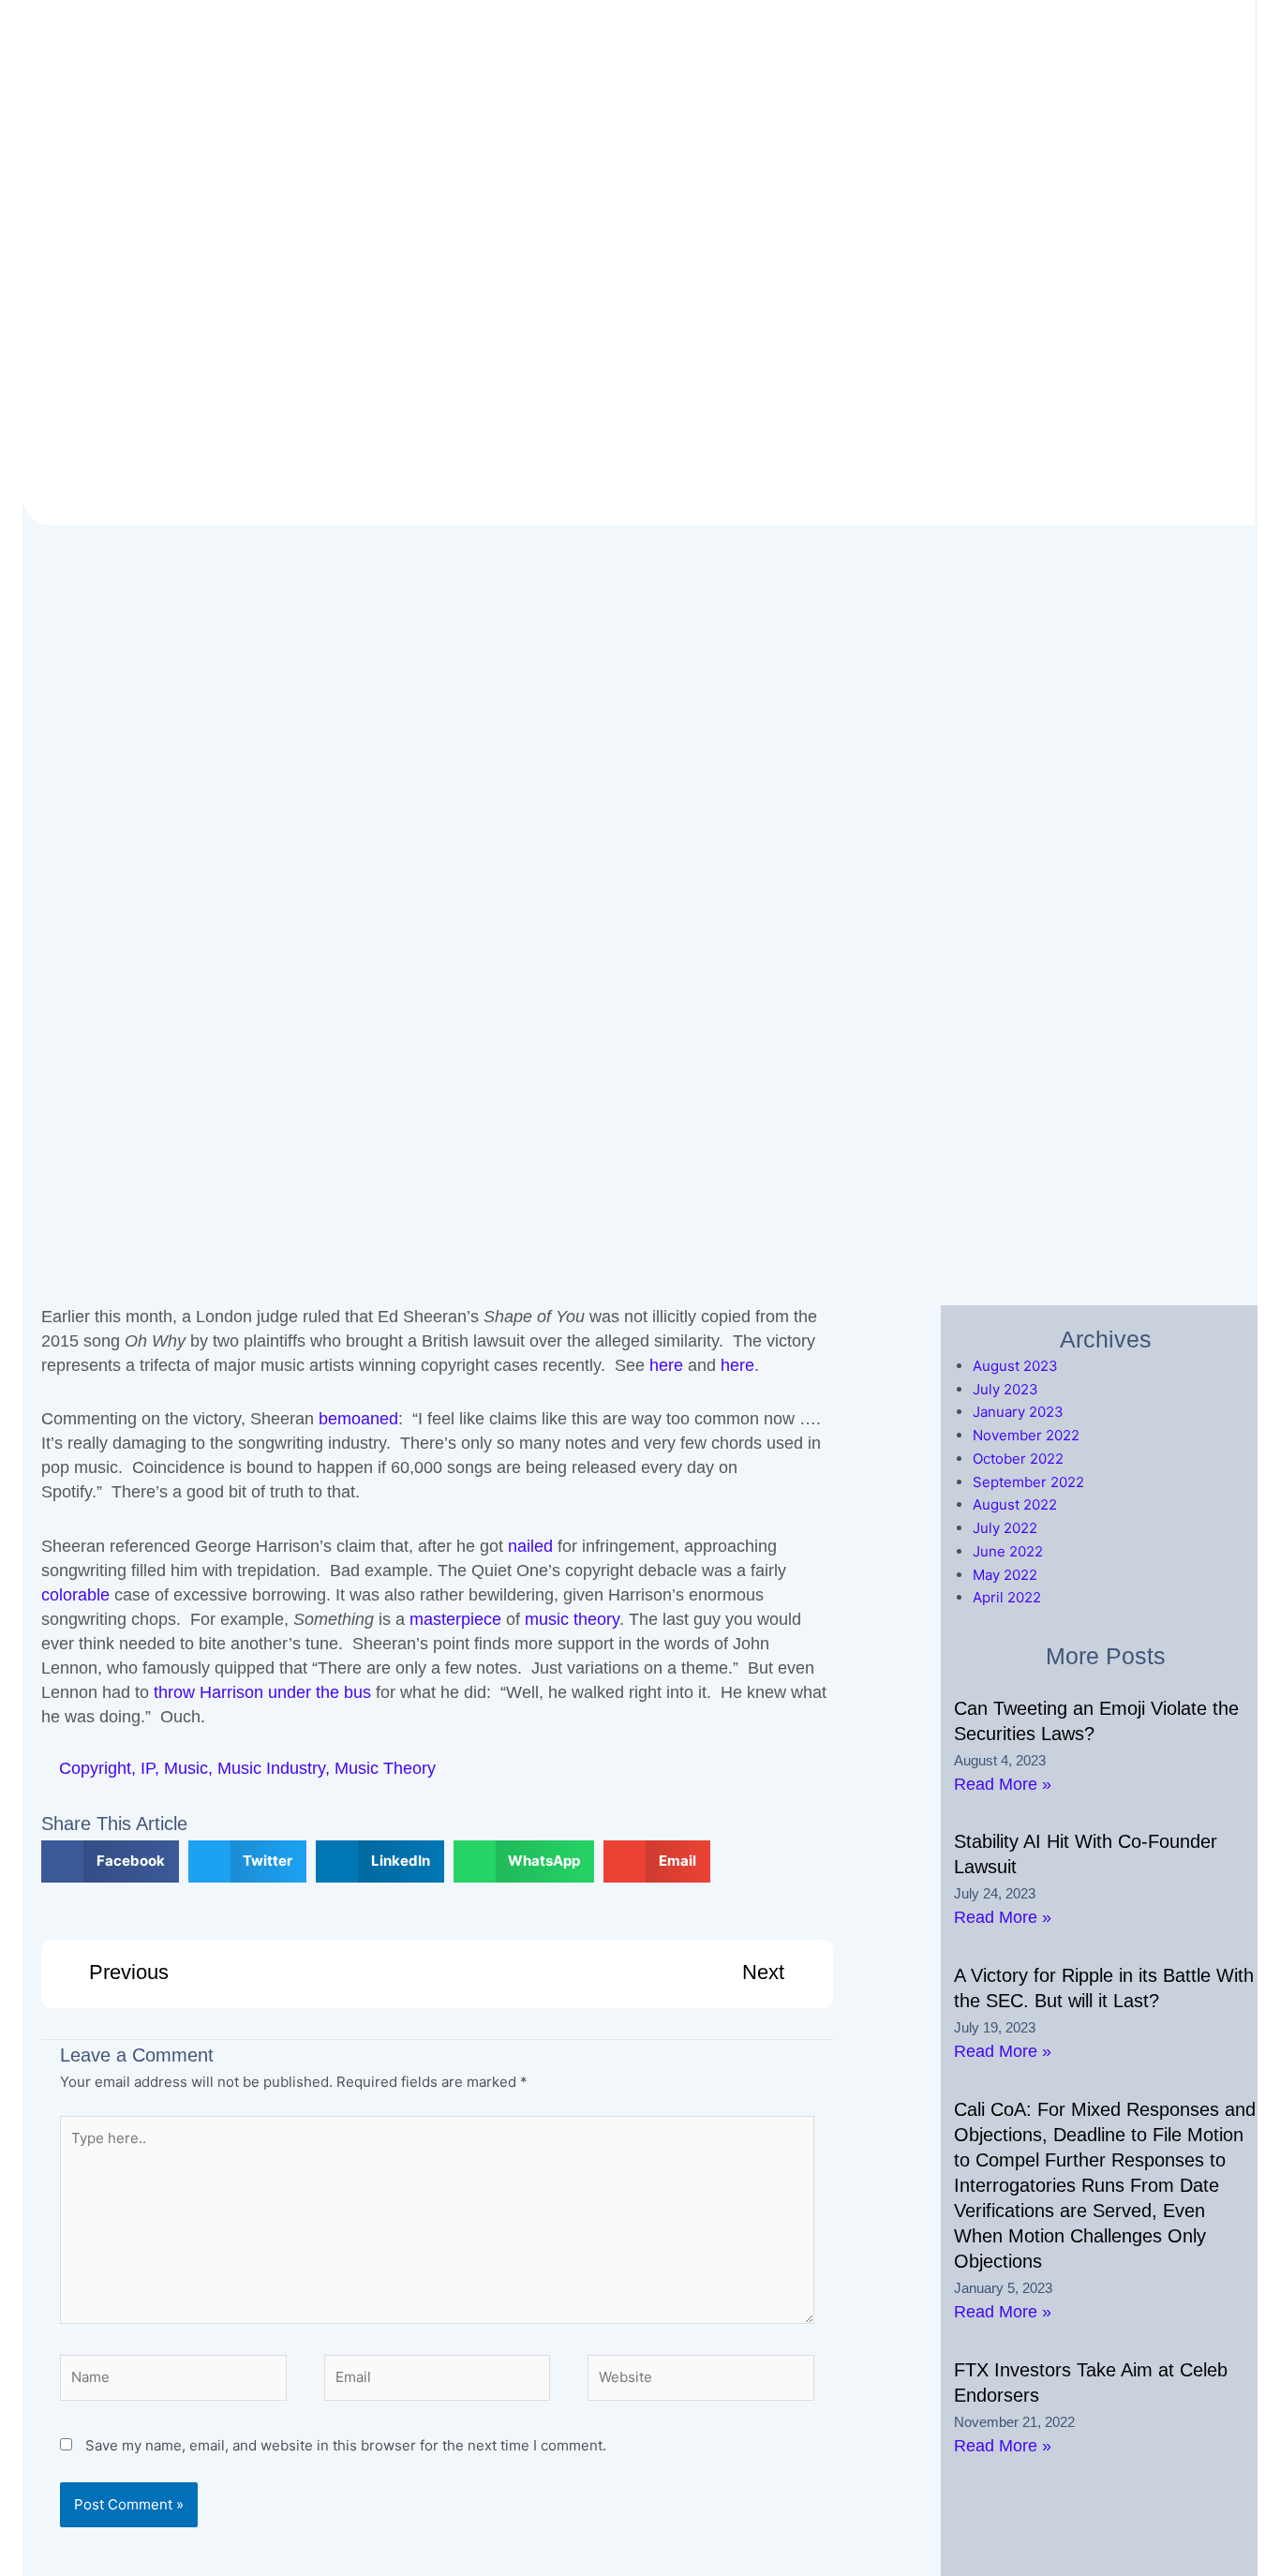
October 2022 (1018, 1459)
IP (148, 1768)
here (666, 1365)
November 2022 (1026, 1435)
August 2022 (1015, 1504)
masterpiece (455, 1619)
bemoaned (358, 1419)
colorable (75, 1595)
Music (186, 1768)
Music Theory (385, 1768)
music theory (572, 1619)
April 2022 (1007, 1597)
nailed (530, 1546)
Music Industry (271, 1768)
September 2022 (1028, 1482)
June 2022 (1008, 1551)
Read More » (1003, 1784)
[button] (110, 1861)
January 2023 (1018, 1412)
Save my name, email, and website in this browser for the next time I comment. (346, 2445)
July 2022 (1005, 1528)
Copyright (95, 1768)
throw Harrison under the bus (262, 1692)
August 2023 (1015, 1366)
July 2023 (1005, 1389)
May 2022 (1005, 1575)
